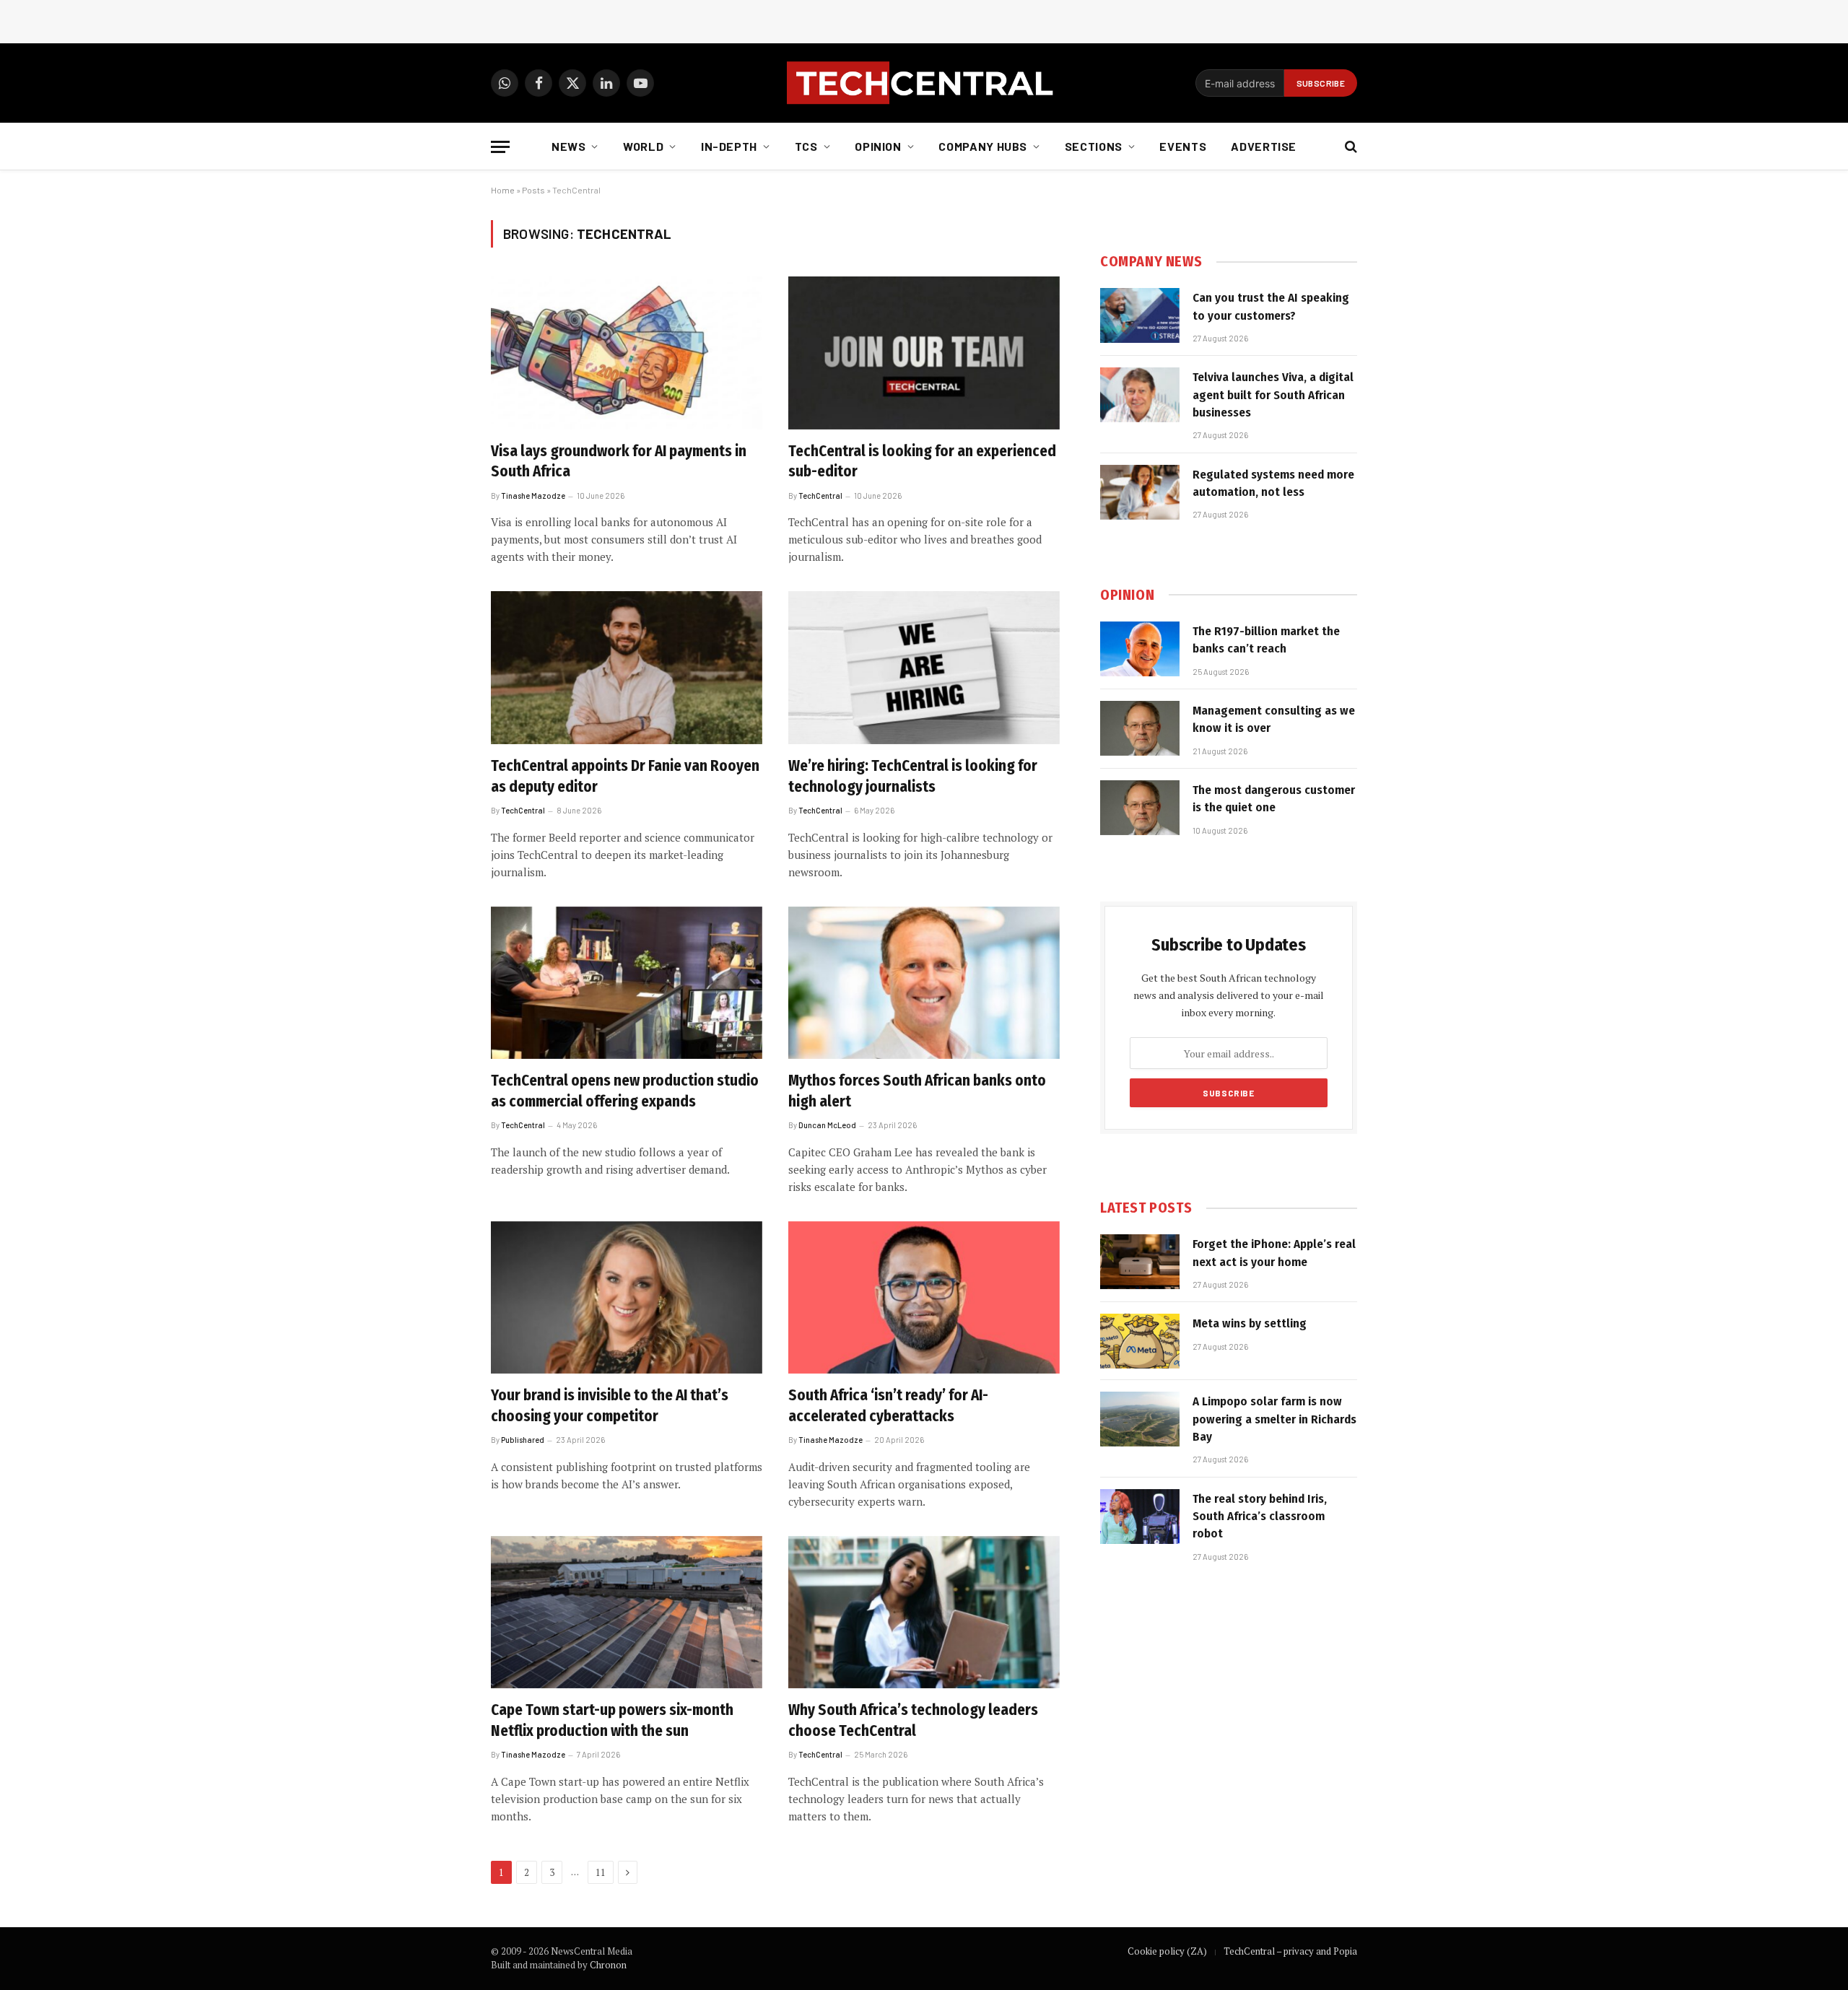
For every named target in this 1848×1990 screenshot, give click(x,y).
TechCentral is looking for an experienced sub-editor (922, 462)
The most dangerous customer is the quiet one (1274, 799)
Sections (1094, 146)
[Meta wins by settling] (1140, 1341)
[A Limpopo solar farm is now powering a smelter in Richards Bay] (1140, 1419)
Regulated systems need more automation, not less (1273, 483)
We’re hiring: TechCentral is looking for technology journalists (913, 776)
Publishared (523, 1440)
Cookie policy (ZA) (1167, 1951)
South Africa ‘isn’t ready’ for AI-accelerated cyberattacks (888, 1406)
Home (503, 190)
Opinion (878, 146)
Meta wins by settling (1250, 1323)
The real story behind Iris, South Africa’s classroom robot (1260, 1516)
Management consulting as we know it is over (1274, 719)
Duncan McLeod (827, 1125)
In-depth (729, 146)
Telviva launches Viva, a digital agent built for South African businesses (1273, 395)
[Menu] (500, 147)
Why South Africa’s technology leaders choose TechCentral (913, 1720)
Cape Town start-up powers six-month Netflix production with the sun (612, 1720)
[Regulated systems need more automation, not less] (1140, 492)
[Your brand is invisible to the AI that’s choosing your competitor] (627, 1298)
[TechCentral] (924, 83)
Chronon (608, 1965)
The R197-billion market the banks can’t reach (1266, 640)
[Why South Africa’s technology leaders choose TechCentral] (924, 1612)
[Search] (1350, 147)
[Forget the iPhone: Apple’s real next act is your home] (1140, 1262)
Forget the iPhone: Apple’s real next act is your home (1274, 1253)
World (643, 146)
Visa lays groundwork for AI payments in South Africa (619, 462)
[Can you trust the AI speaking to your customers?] (1140, 315)
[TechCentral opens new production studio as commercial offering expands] (627, 983)
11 (601, 1872)
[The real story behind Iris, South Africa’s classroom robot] (1140, 1516)
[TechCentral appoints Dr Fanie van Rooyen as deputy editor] (627, 668)
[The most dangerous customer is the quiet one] (1140, 808)
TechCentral (820, 496)
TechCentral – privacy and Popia (1290, 1951)
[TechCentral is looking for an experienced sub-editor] (924, 353)
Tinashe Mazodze (533, 496)
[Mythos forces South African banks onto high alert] (924, 983)
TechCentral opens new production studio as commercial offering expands (625, 1091)
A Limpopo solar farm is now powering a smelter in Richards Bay (1274, 1419)
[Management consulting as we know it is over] (1140, 728)
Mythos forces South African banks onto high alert (917, 1091)
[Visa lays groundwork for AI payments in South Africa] (627, 353)
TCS (806, 146)
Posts (533, 190)
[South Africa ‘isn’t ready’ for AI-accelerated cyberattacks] (924, 1298)
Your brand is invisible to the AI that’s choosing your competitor (610, 1406)
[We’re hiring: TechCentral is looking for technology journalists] (924, 668)
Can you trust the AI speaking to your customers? (1271, 306)
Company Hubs (983, 146)
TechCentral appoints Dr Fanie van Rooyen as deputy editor (625, 776)
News (569, 146)
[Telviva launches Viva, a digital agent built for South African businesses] (1140, 395)
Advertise (1264, 146)
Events (1183, 146)
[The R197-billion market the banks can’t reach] (1140, 649)
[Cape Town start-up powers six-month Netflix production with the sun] (627, 1612)
